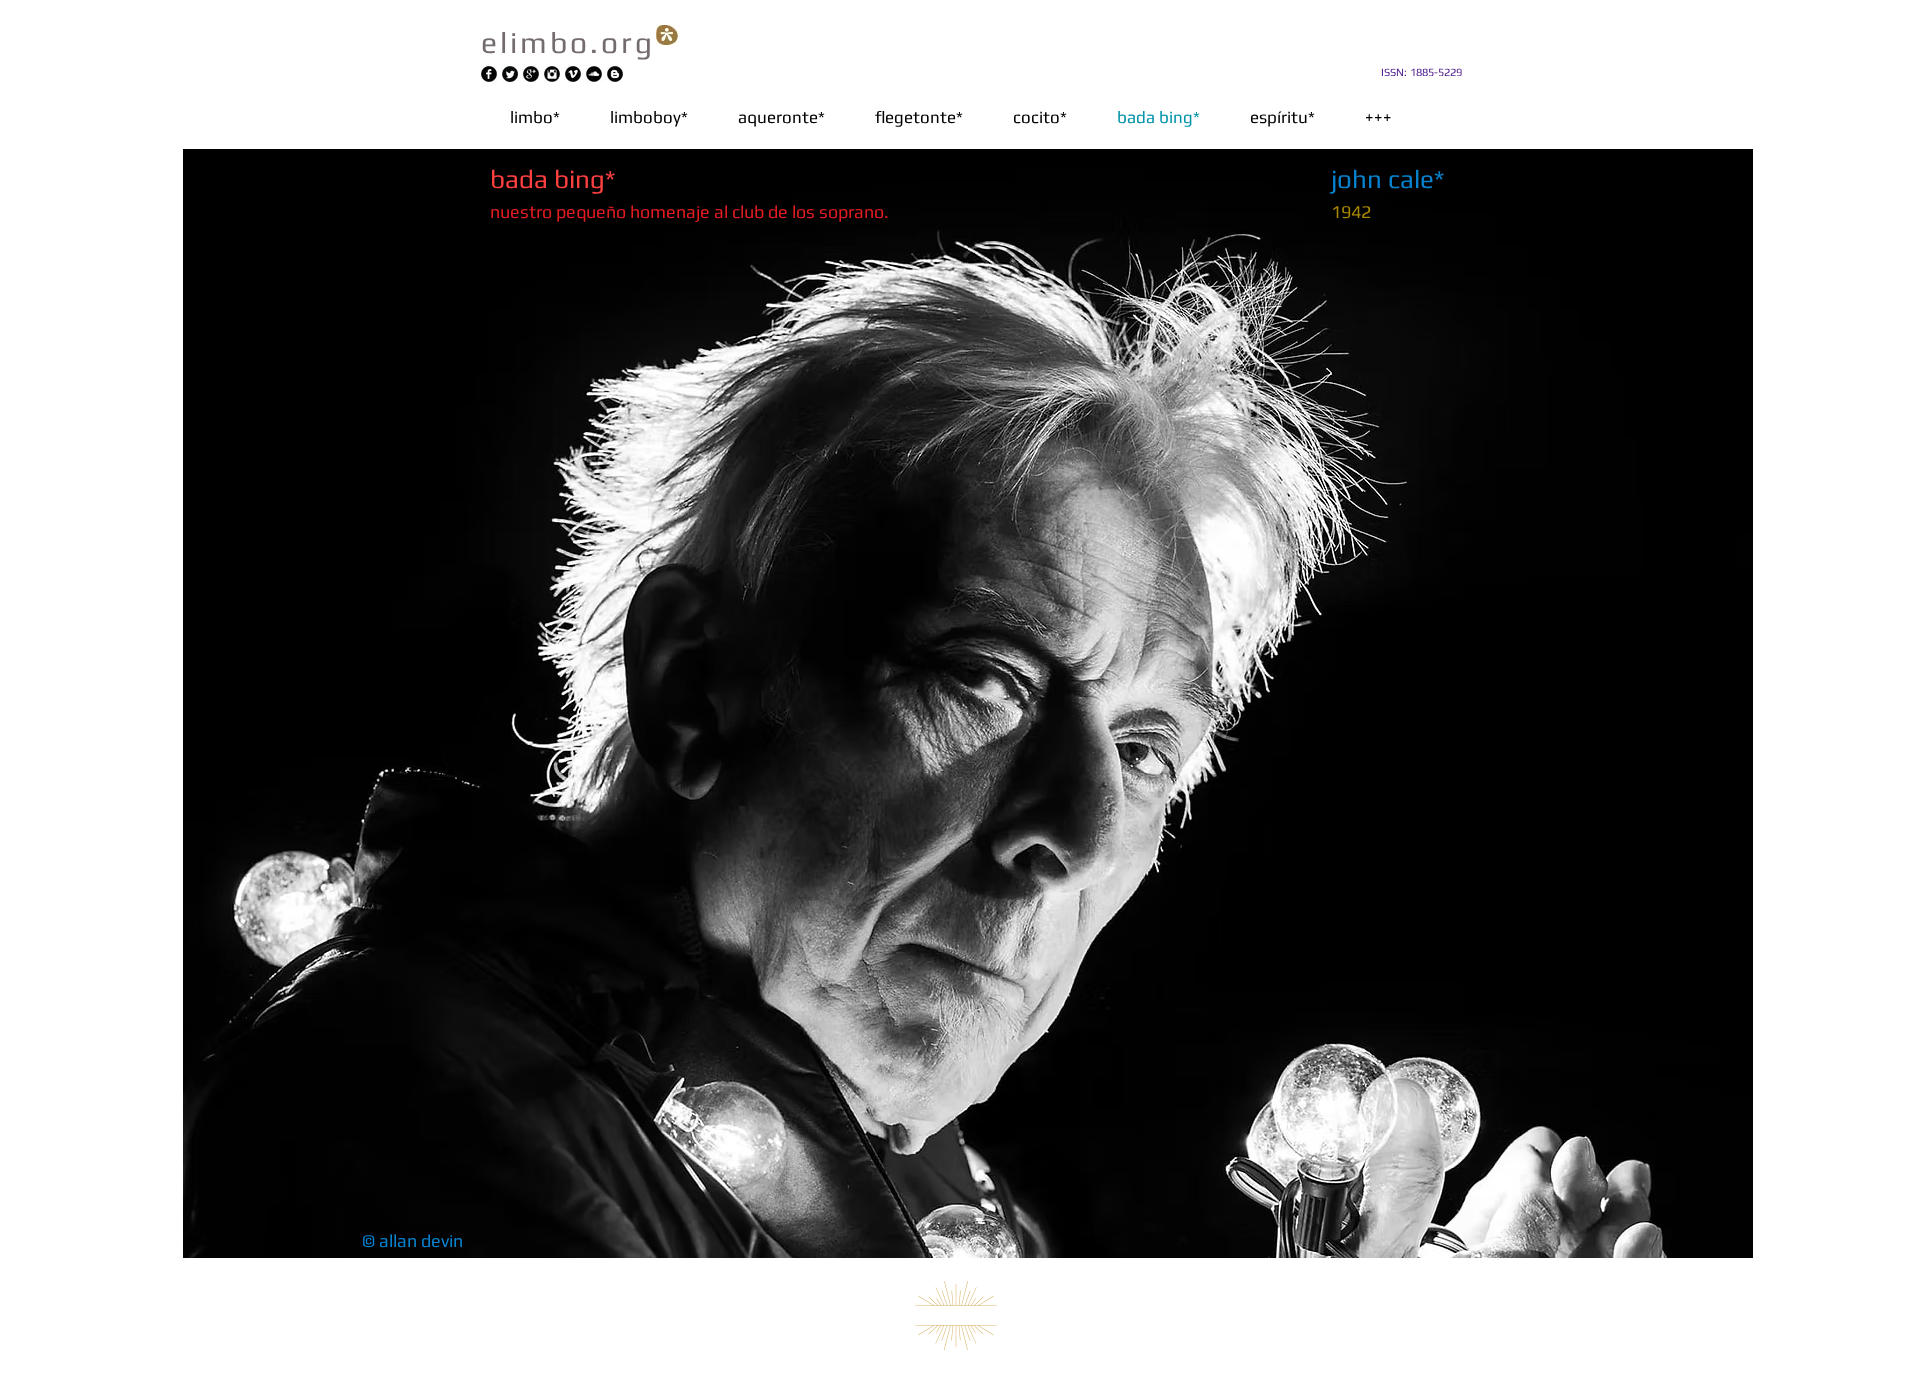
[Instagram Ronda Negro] (552, 74)
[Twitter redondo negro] (510, 74)
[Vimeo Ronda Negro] (573, 74)
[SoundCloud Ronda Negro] (594, 74)
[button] (781, 117)
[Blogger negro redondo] (615, 74)
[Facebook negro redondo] (489, 74)
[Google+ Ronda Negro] (531, 74)
